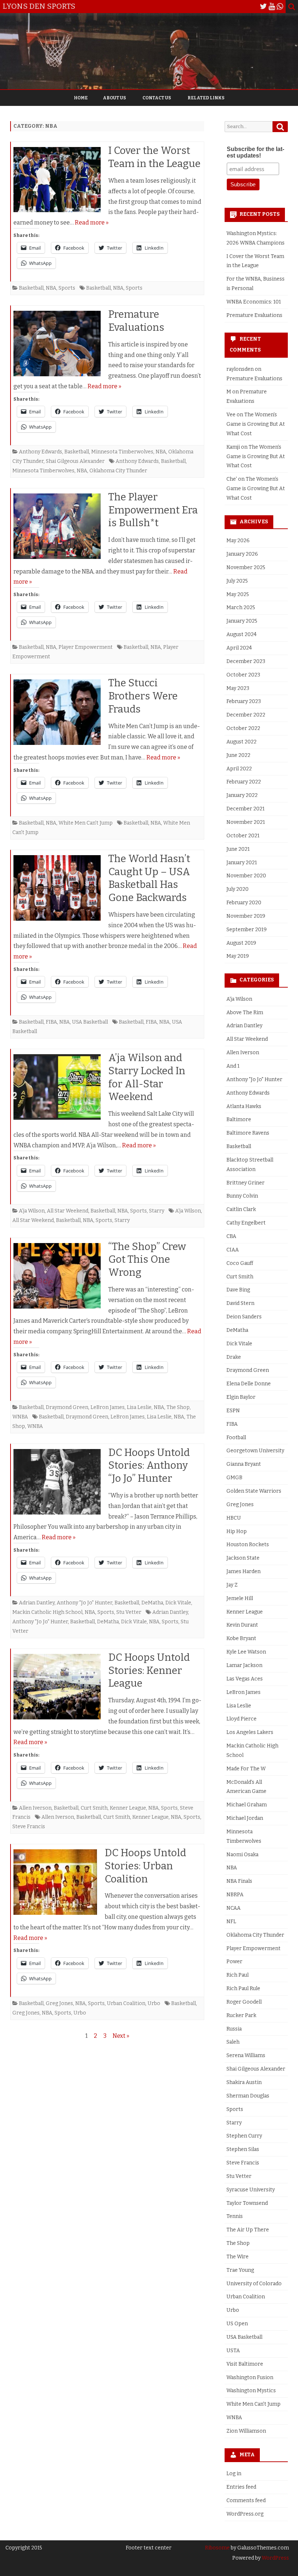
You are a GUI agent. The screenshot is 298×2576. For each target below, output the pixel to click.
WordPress (275, 2558)
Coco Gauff (240, 1263)
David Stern (240, 1303)
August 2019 (241, 943)
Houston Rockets (248, 1545)
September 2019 (247, 930)
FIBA (51, 1022)
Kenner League (128, 1808)
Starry (157, 1211)
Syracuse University (251, 2190)
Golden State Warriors (254, 1491)
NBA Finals (239, 1881)
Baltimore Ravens (248, 1133)
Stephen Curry (244, 2136)
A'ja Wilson (32, 1211)
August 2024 (241, 634)
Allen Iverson (35, 1808)
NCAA (233, 1908)
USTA (233, 2351)
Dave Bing (238, 1290)
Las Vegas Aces (245, 1679)
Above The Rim (245, 1013)
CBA (231, 1236)
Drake (234, 1357)
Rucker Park (241, 2015)
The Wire (237, 2257)
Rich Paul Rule (243, 1988)
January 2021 (242, 863)
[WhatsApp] (280, 7)
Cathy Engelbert (246, 1223)
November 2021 (246, 822)
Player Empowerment (86, 647)
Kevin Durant (242, 1625)
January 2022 (242, 795)
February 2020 (244, 903)
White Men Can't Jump (86, 823)
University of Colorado (254, 2284)
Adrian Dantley (37, 1603)
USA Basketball (90, 1022)
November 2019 (246, 916)
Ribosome (217, 2548)
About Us (114, 98)
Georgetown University (255, 1451)
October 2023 (243, 675)
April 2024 (239, 648)
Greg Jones (59, 2003)
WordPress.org (245, 2514)
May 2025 (238, 594)
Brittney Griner (245, 1183)
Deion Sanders (244, 1317)
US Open (237, 2324)
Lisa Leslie (139, 1407)
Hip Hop (237, 1531)
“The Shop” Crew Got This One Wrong (147, 1260)
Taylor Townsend (247, 2203)
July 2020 (237, 889)
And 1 (233, 1066)
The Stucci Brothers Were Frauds (143, 696)
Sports (67, 288)
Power (234, 1962)
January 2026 (242, 554)
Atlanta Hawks (244, 1106)
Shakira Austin (244, 2082)
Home (81, 98)
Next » (121, 2036)
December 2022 (246, 715)
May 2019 (238, 956)
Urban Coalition (126, 2003)
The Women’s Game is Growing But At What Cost (256, 424)
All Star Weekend (68, 1211)
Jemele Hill (240, 1598)
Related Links (206, 98)
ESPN (233, 1411)
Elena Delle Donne (249, 1384)
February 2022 (244, 782)
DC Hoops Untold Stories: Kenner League (149, 1670)
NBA (51, 288)
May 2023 (238, 688)
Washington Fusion (250, 2377)
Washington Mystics (251, 2391)
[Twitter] (263, 7)
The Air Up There (248, 2230)
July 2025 (237, 581)
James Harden (243, 1571)
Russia (234, 2029)
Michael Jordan (245, 1818)
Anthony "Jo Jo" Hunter (84, 1603)
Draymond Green (67, 1407)
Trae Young (240, 2270)
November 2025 (246, 567)
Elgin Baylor (241, 1397)
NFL (231, 1922)
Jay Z (232, 1585)
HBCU (234, 1518)
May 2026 (238, 541)
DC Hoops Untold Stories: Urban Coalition (145, 1866)
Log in (234, 2474)
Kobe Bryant (241, 1638)
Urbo (154, 2003)
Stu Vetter (129, 1612)
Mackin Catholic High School (47, 1612)
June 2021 (238, 849)
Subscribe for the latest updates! (255, 152)
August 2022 (241, 742)
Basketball (31, 288)
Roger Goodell (244, 2002)
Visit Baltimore (245, 2364)
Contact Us (157, 98)
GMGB (234, 1478)
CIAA (233, 1250)
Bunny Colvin (242, 1196)
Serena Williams (246, 2055)
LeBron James (108, 1407)
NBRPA (235, 1895)
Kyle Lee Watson (246, 1652)
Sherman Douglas (248, 2096)
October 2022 (243, 728)
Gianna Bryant (244, 1464)
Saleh (233, 2042)
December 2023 (246, 661)
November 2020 (246, 876)
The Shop (178, 1407)
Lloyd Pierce (241, 1719)
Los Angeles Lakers (250, 1732)
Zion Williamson (246, 2431)
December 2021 (245, 809)
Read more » (92, 223)
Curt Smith (94, 1808)
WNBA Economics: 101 (254, 302)
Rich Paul (237, 1975)
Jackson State (243, 1558)
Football (236, 1438)
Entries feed (241, 2487)
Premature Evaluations (254, 315)
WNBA (20, 1417)
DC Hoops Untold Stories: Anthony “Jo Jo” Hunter (149, 1466)
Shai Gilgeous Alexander (75, 461)
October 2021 (243, 836)
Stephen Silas (243, 2149)
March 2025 (241, 608)
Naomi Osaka (242, 1855)
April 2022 (239, 769)
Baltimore (239, 1120)
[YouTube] (272, 7)
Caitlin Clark (241, 1209)
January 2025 (242, 621)
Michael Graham (247, 1805)
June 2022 (238, 755)
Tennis (235, 2216)
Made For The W (246, 1769)
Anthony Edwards (41, 452)
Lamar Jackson (244, 1665)
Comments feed (246, 2500)
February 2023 (244, 701)
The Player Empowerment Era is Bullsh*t (153, 510)
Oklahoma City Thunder (118, 471)
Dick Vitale (178, 1603)
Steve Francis (29, 1827)
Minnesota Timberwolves (122, 452)
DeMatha (152, 1603)
